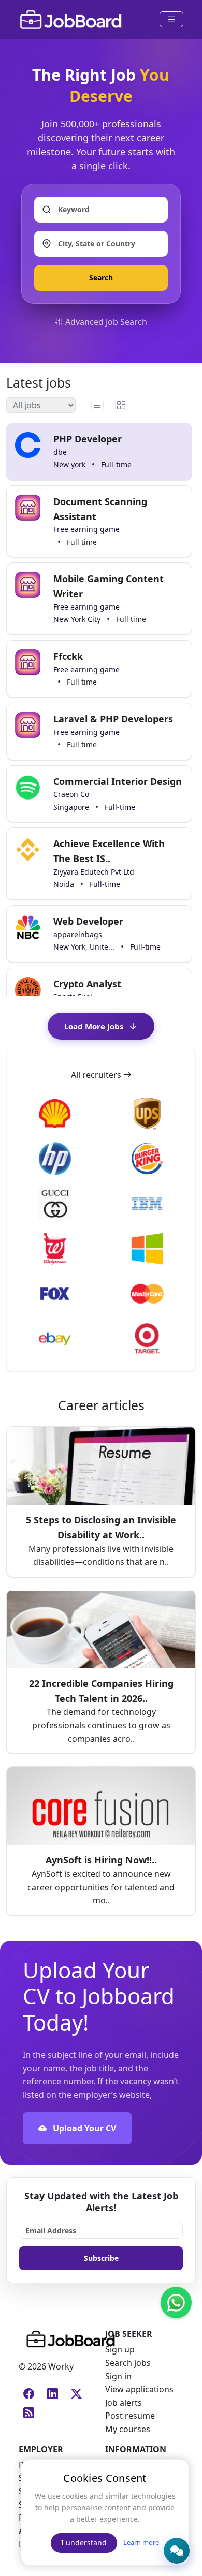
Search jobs (128, 2363)
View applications (139, 2389)
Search (101, 278)
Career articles (101, 1405)
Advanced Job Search (106, 322)
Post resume (130, 2416)
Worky (60, 2366)
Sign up (120, 2349)
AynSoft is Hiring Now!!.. (101, 1860)
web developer (88, 921)
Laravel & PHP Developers (113, 719)
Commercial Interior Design (118, 781)
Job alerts (124, 2403)
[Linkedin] (50, 2390)
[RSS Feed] (26, 2409)
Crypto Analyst (87, 984)
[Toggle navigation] (171, 19)
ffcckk (68, 656)
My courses (128, 2429)
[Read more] (101, 1433)
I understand (84, 2543)
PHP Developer (88, 439)
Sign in (118, 2376)
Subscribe (101, 2258)
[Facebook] (26, 2390)
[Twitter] (74, 2390)
